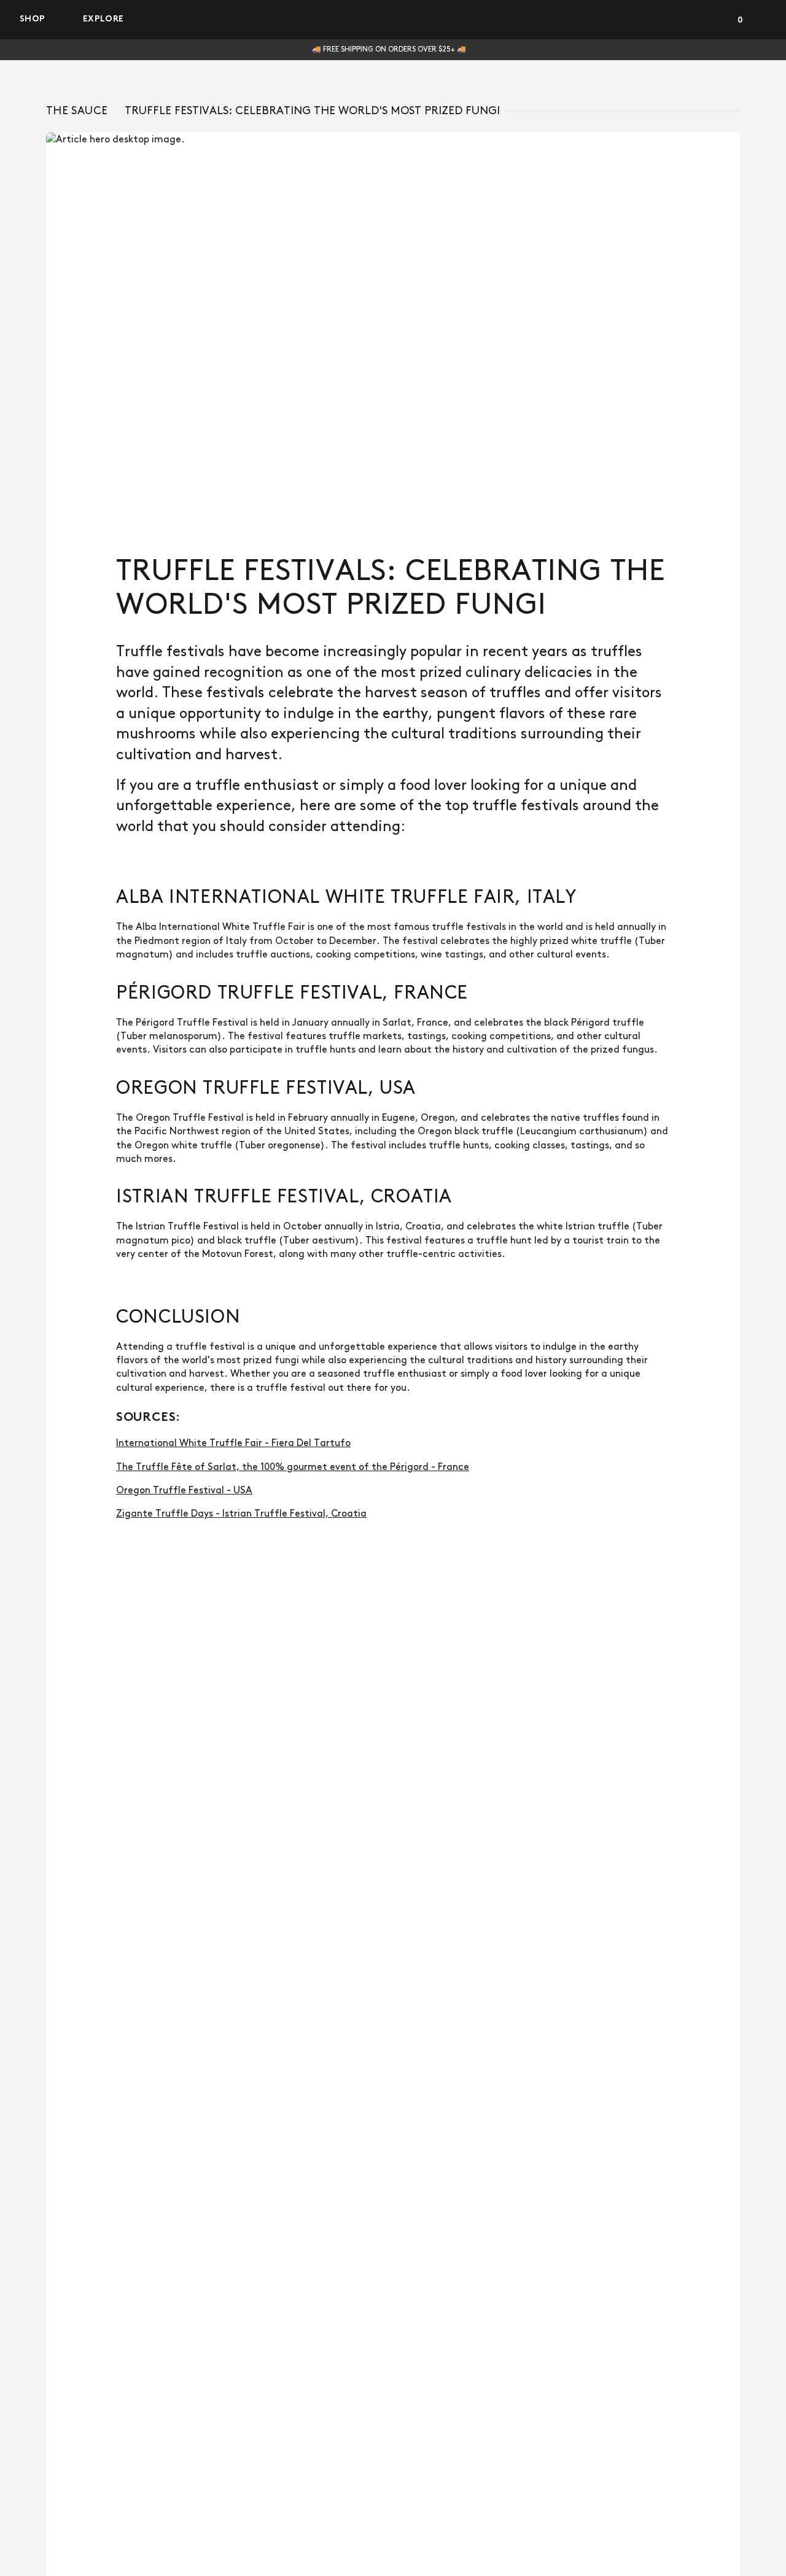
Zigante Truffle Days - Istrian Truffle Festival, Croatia (241, 1514)
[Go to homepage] (393, 20)
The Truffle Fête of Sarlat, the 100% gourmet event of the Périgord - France (293, 1467)
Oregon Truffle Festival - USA (184, 1491)
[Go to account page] (715, 20)
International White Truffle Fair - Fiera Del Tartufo (233, 1443)
